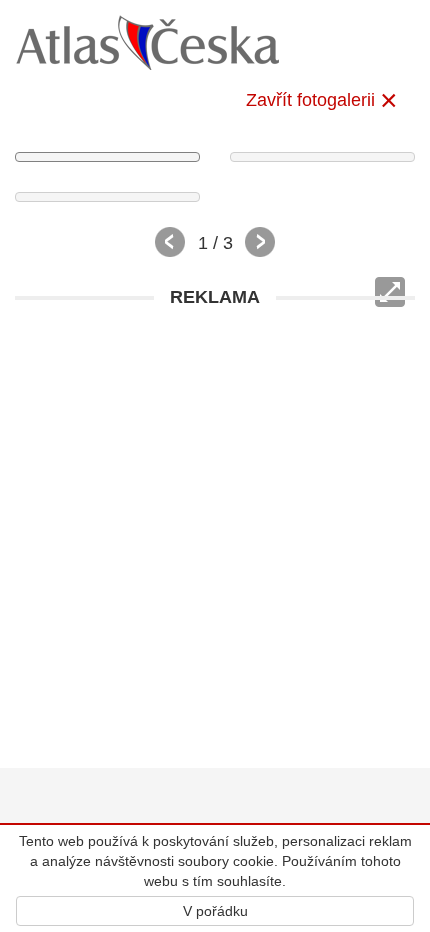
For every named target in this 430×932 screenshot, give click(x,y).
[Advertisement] (215, 533)
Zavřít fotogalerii (310, 100)
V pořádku (215, 911)
